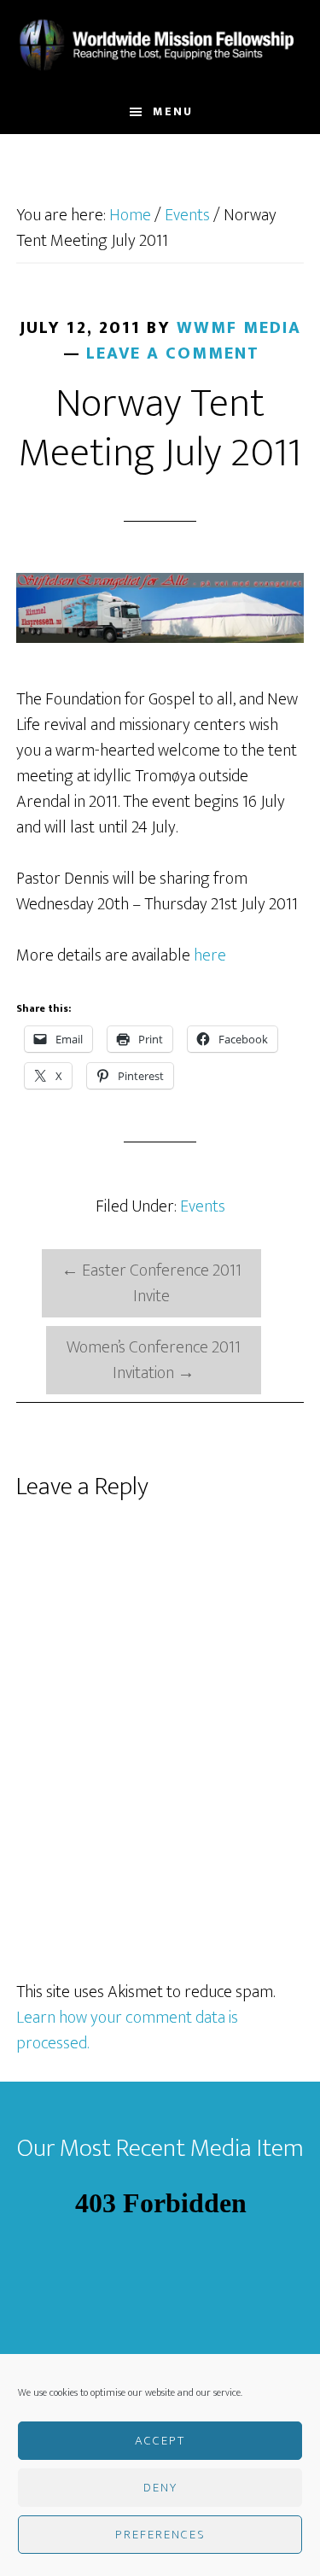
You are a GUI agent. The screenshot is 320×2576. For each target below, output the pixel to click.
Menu (173, 111)
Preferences (160, 2535)
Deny (160, 2488)
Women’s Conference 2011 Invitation (154, 1360)
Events (203, 1206)
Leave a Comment (173, 353)
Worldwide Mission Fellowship (160, 45)
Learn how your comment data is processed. (127, 2030)
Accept (160, 2441)
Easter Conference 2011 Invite (151, 1283)
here (210, 955)
